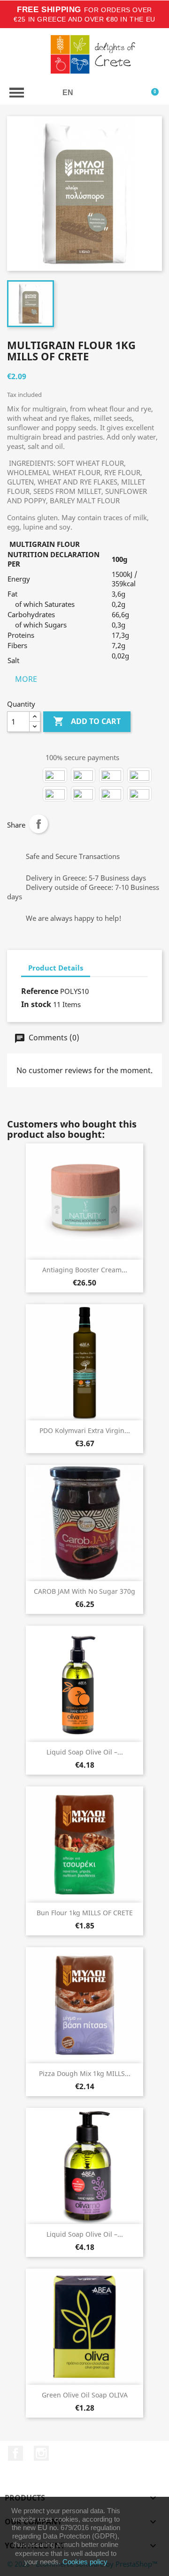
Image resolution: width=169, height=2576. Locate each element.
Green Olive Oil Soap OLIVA (85, 2395)
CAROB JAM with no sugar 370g (84, 1591)
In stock (36, 1004)
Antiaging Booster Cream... (85, 1270)
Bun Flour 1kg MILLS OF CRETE (85, 1913)
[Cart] (154, 93)
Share (38, 824)
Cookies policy (85, 2562)
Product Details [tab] (56, 968)
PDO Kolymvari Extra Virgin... (85, 1430)
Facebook (15, 2453)
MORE (26, 679)
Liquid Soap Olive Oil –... (85, 1752)
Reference (40, 991)
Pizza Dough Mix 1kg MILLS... (85, 2073)
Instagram (41, 2453)
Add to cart (87, 721)
